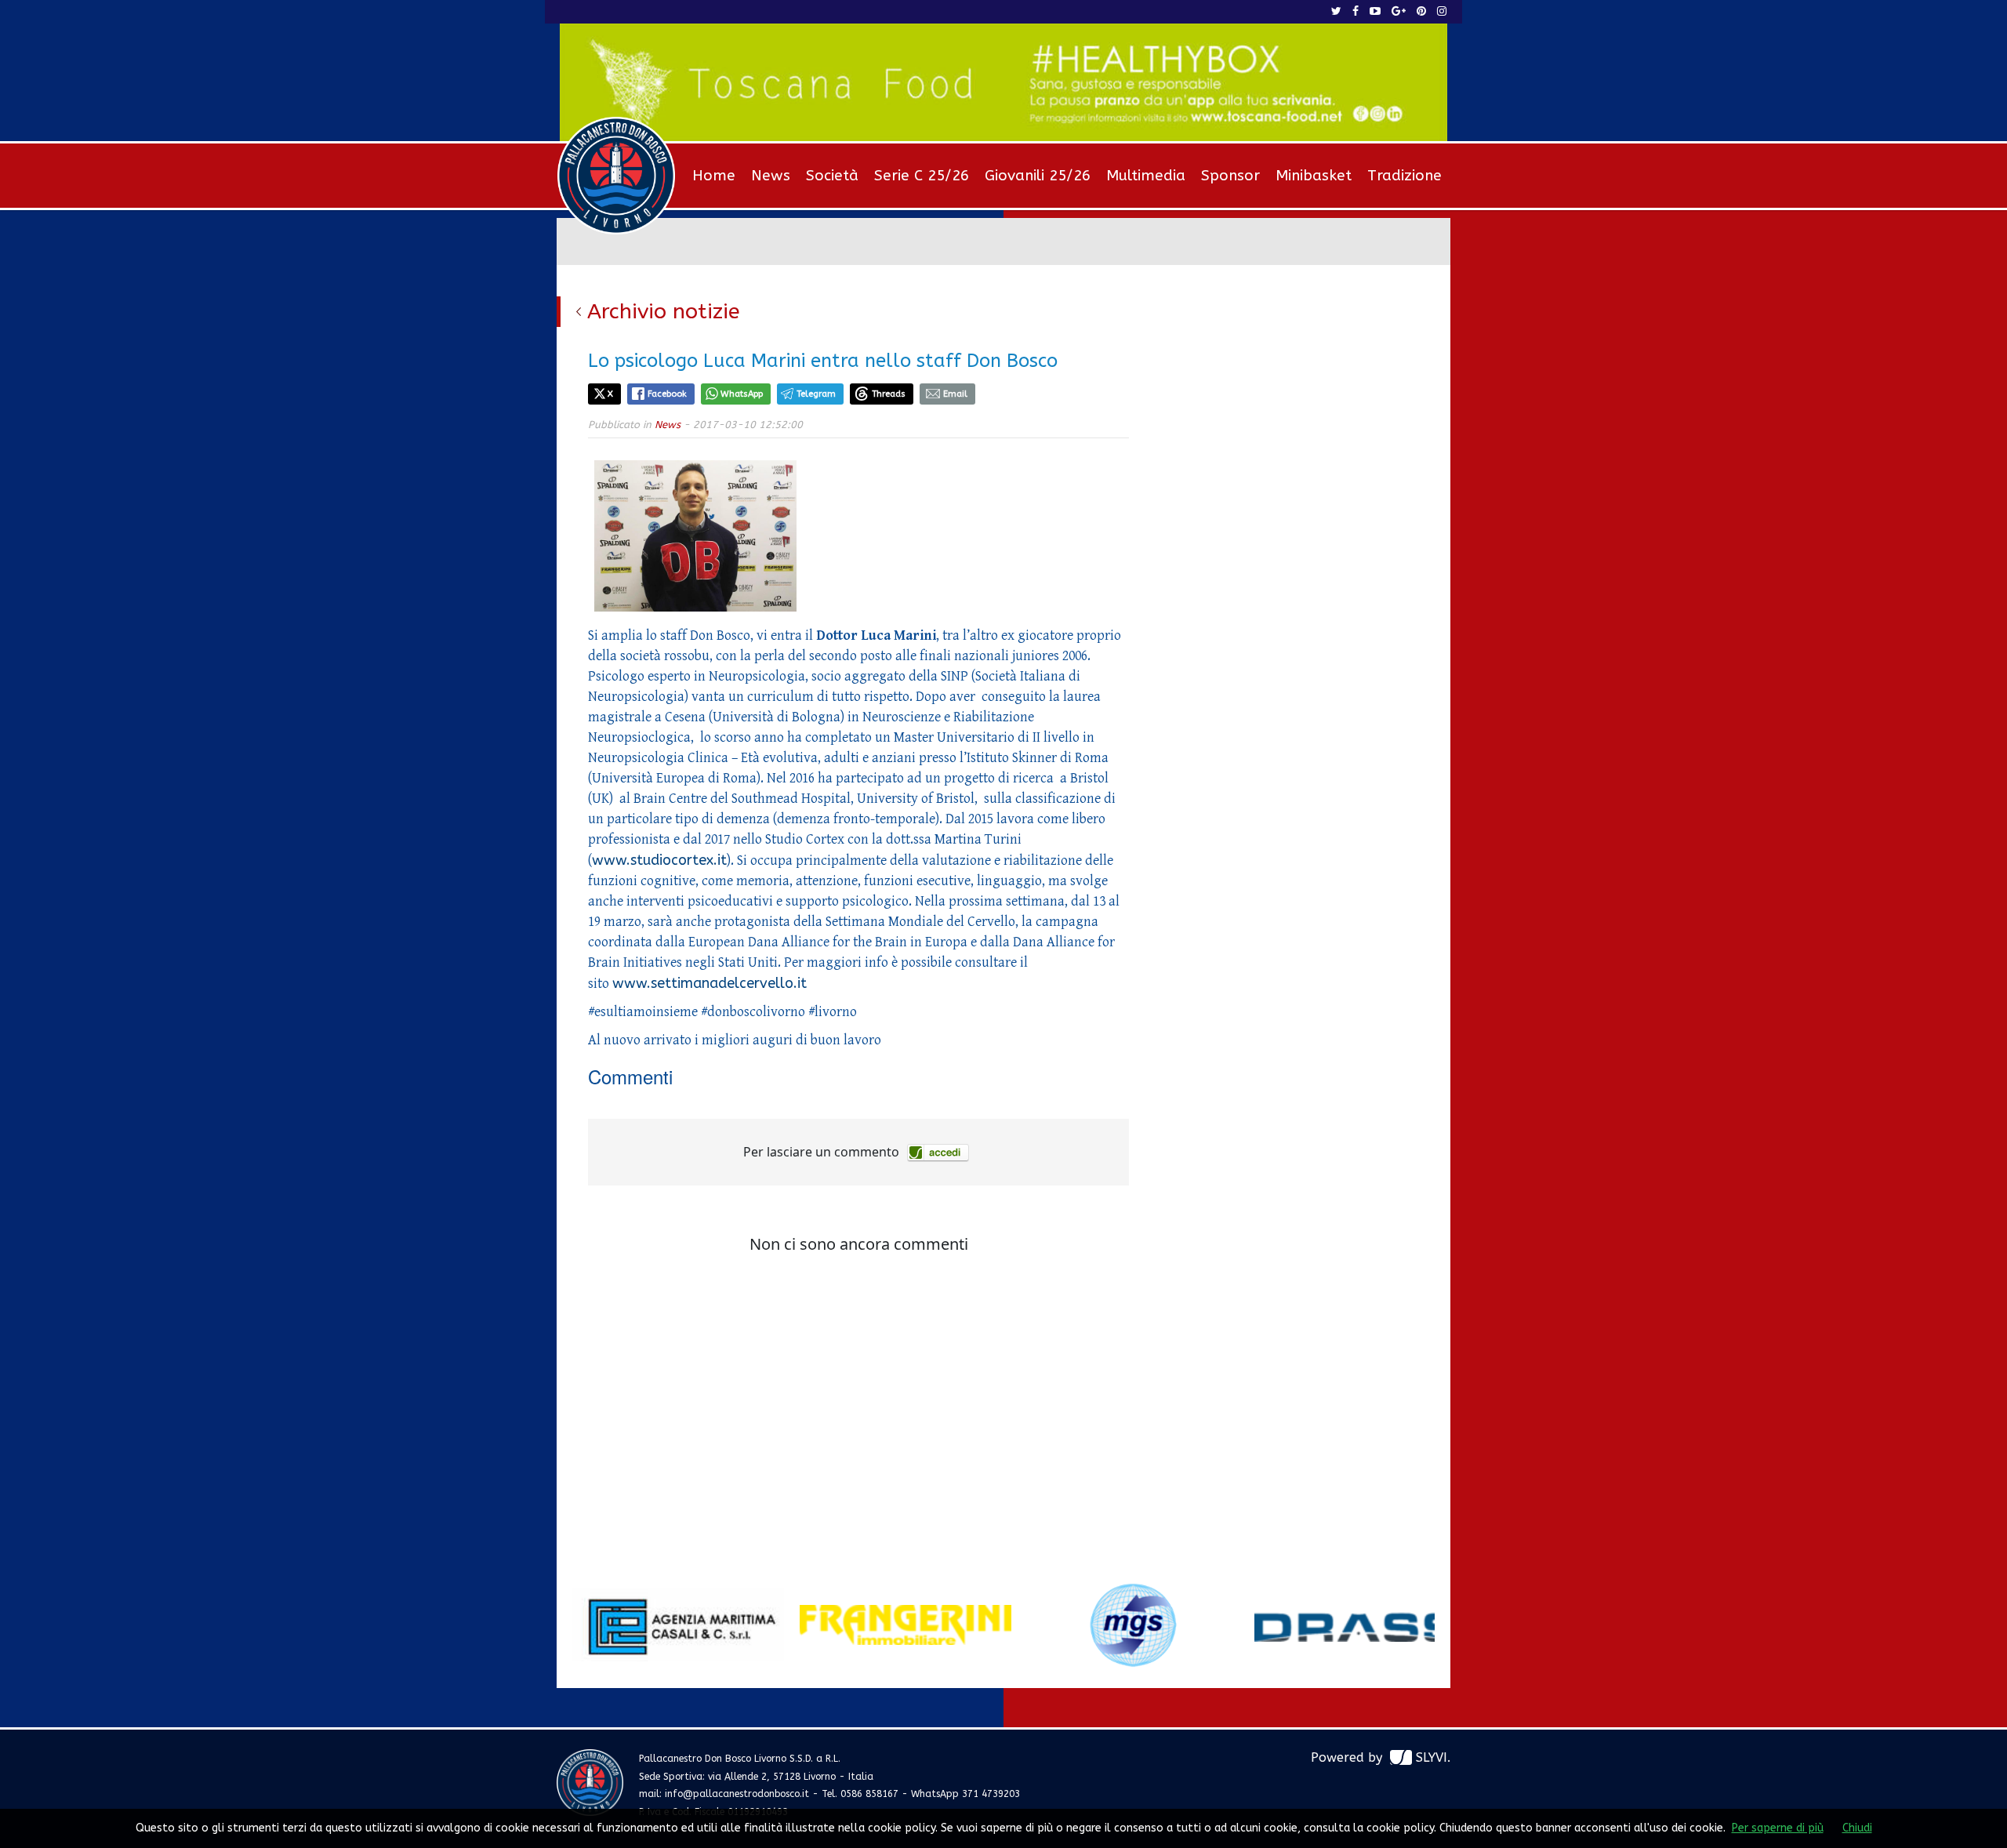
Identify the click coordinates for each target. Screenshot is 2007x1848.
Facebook (667, 394)
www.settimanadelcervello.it (710, 983)
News (771, 176)
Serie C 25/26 (922, 176)
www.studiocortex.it (659, 860)
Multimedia (1146, 176)
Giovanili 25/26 (1038, 176)
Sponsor (1230, 176)
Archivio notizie (664, 311)
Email (955, 394)
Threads (889, 394)
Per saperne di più (1778, 1828)
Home (714, 176)
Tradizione (1405, 176)
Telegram (816, 394)
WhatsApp (742, 394)
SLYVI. (1433, 1757)
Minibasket (1314, 176)
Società (832, 176)
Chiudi (1857, 1828)
